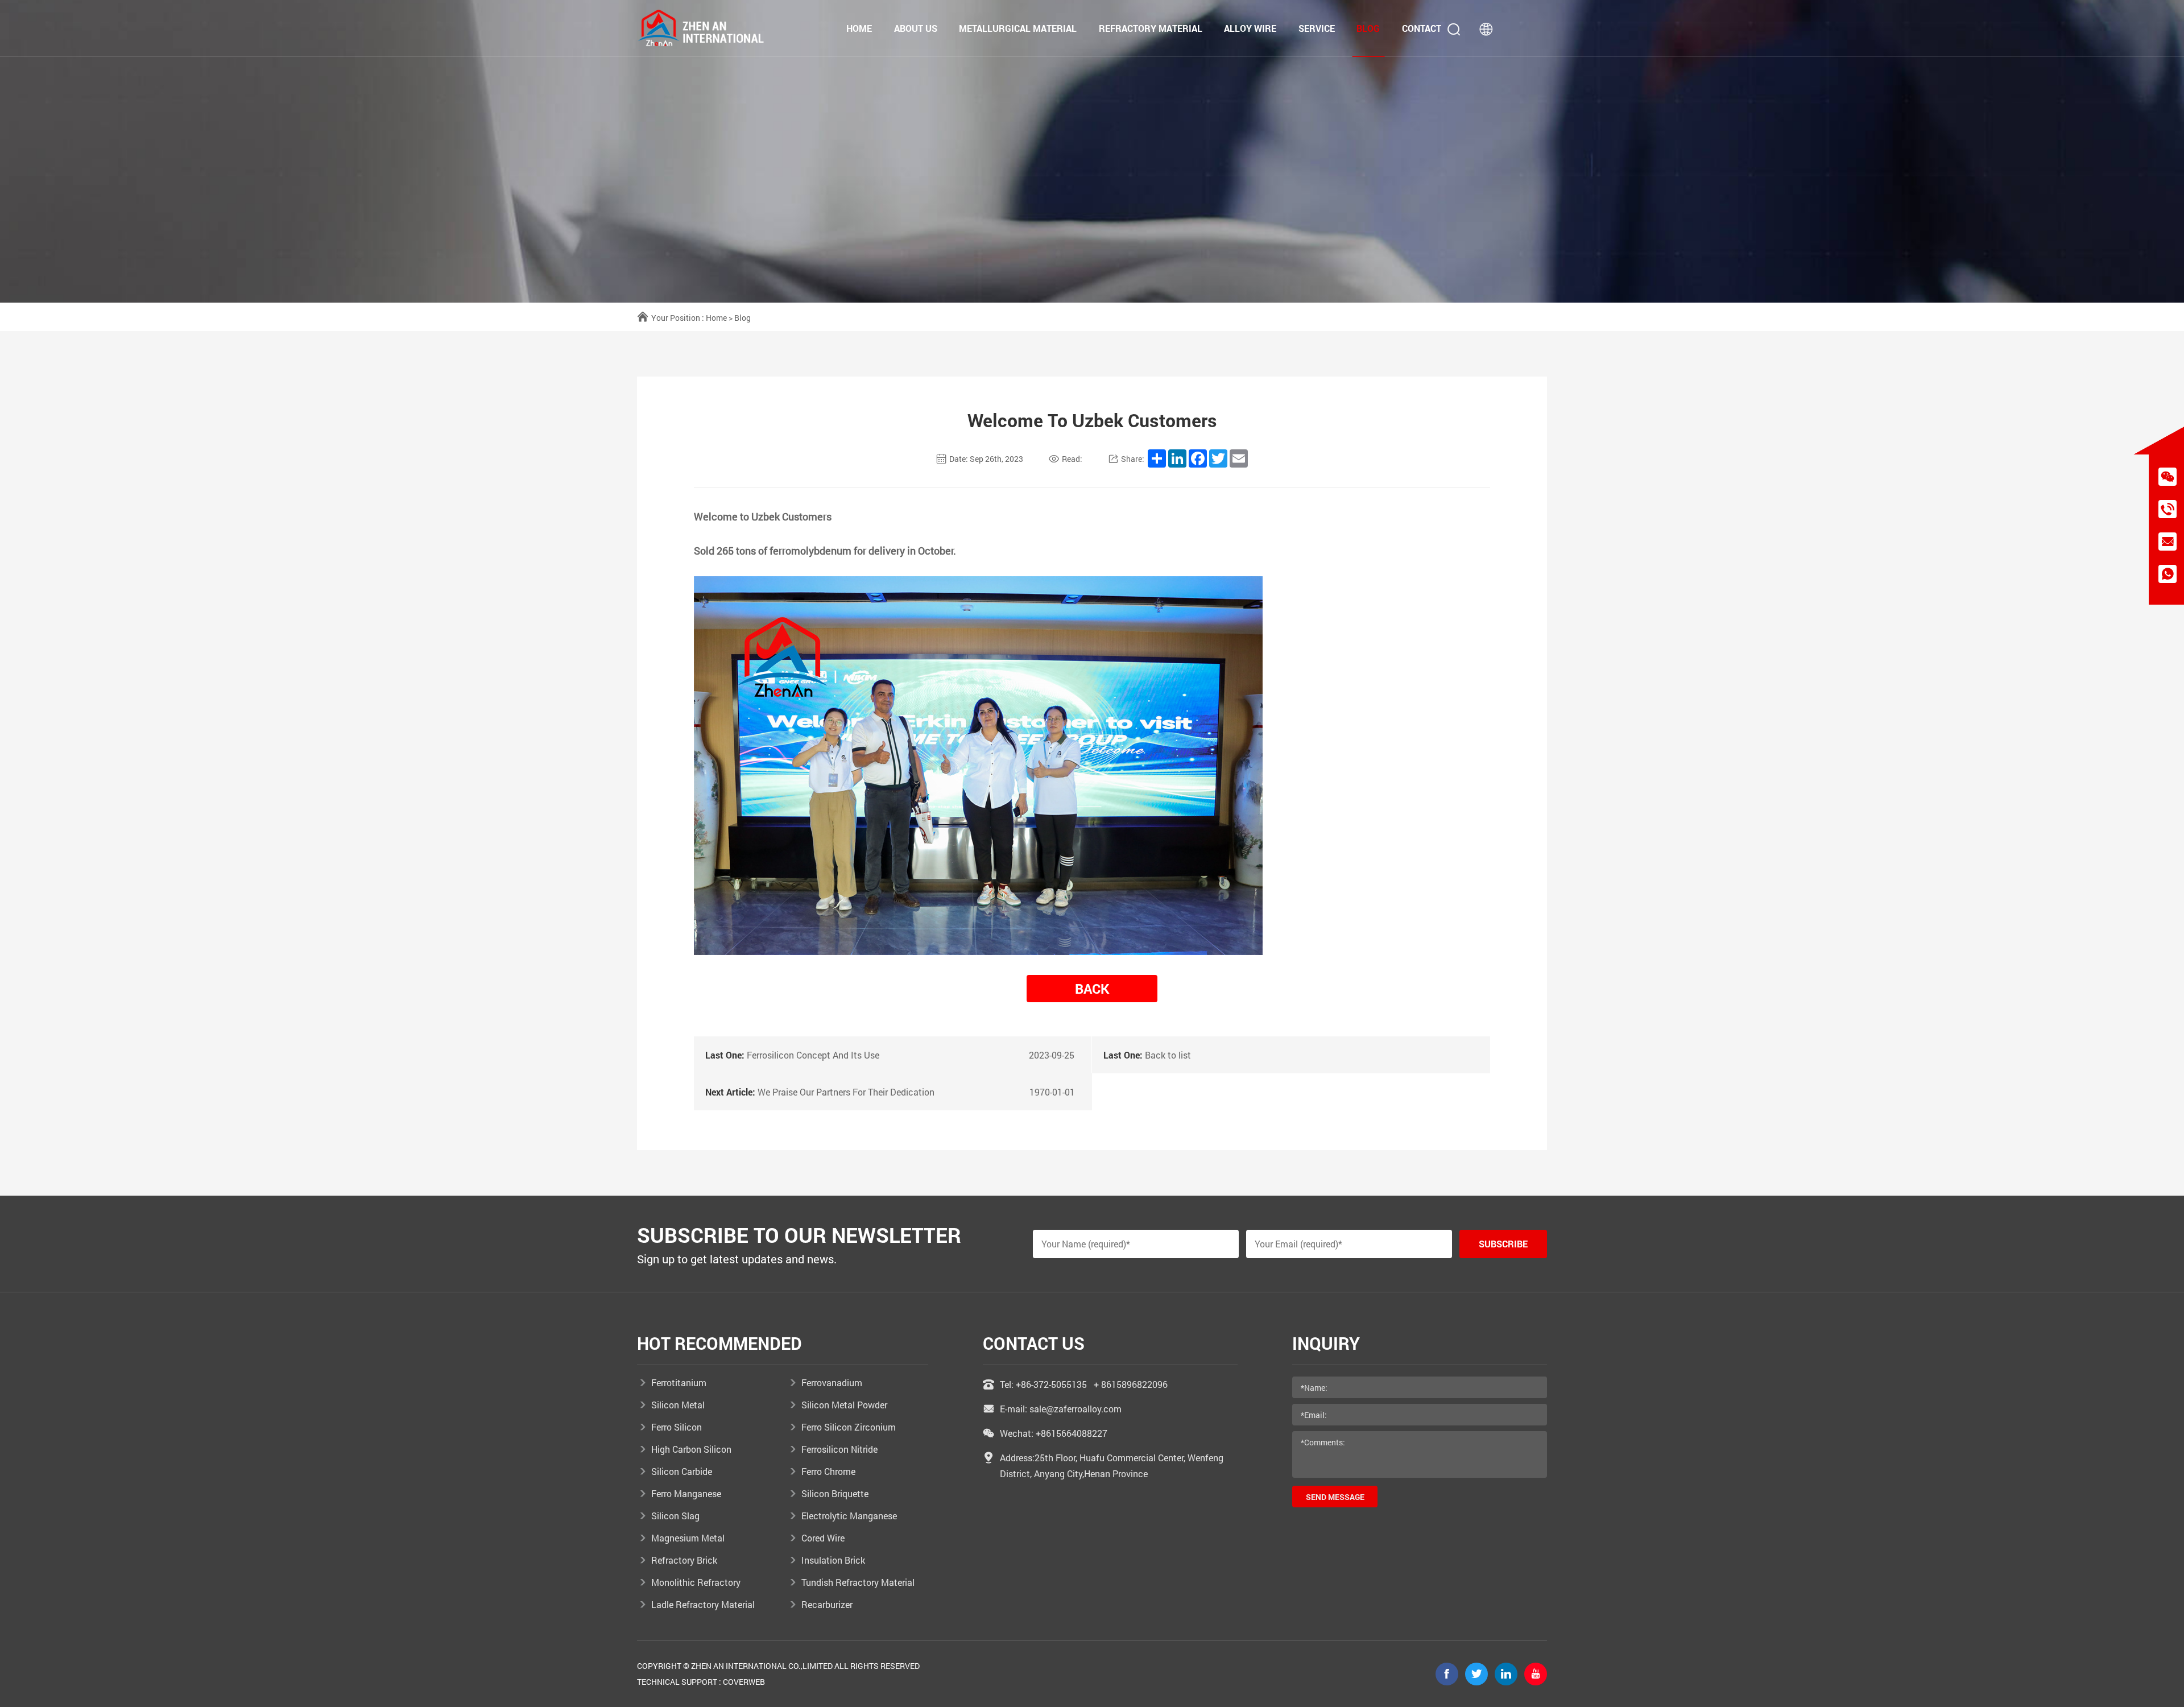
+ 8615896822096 (1131, 1384)
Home (859, 28)
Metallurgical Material (1018, 28)
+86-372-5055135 (1051, 1384)
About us (916, 28)
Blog (1368, 28)
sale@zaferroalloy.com (1076, 1409)
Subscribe (1503, 1244)
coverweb (744, 1682)
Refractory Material (1151, 28)
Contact (1422, 28)
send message (1335, 1497)
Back (1092, 989)
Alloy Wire (1250, 28)
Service (1317, 28)
